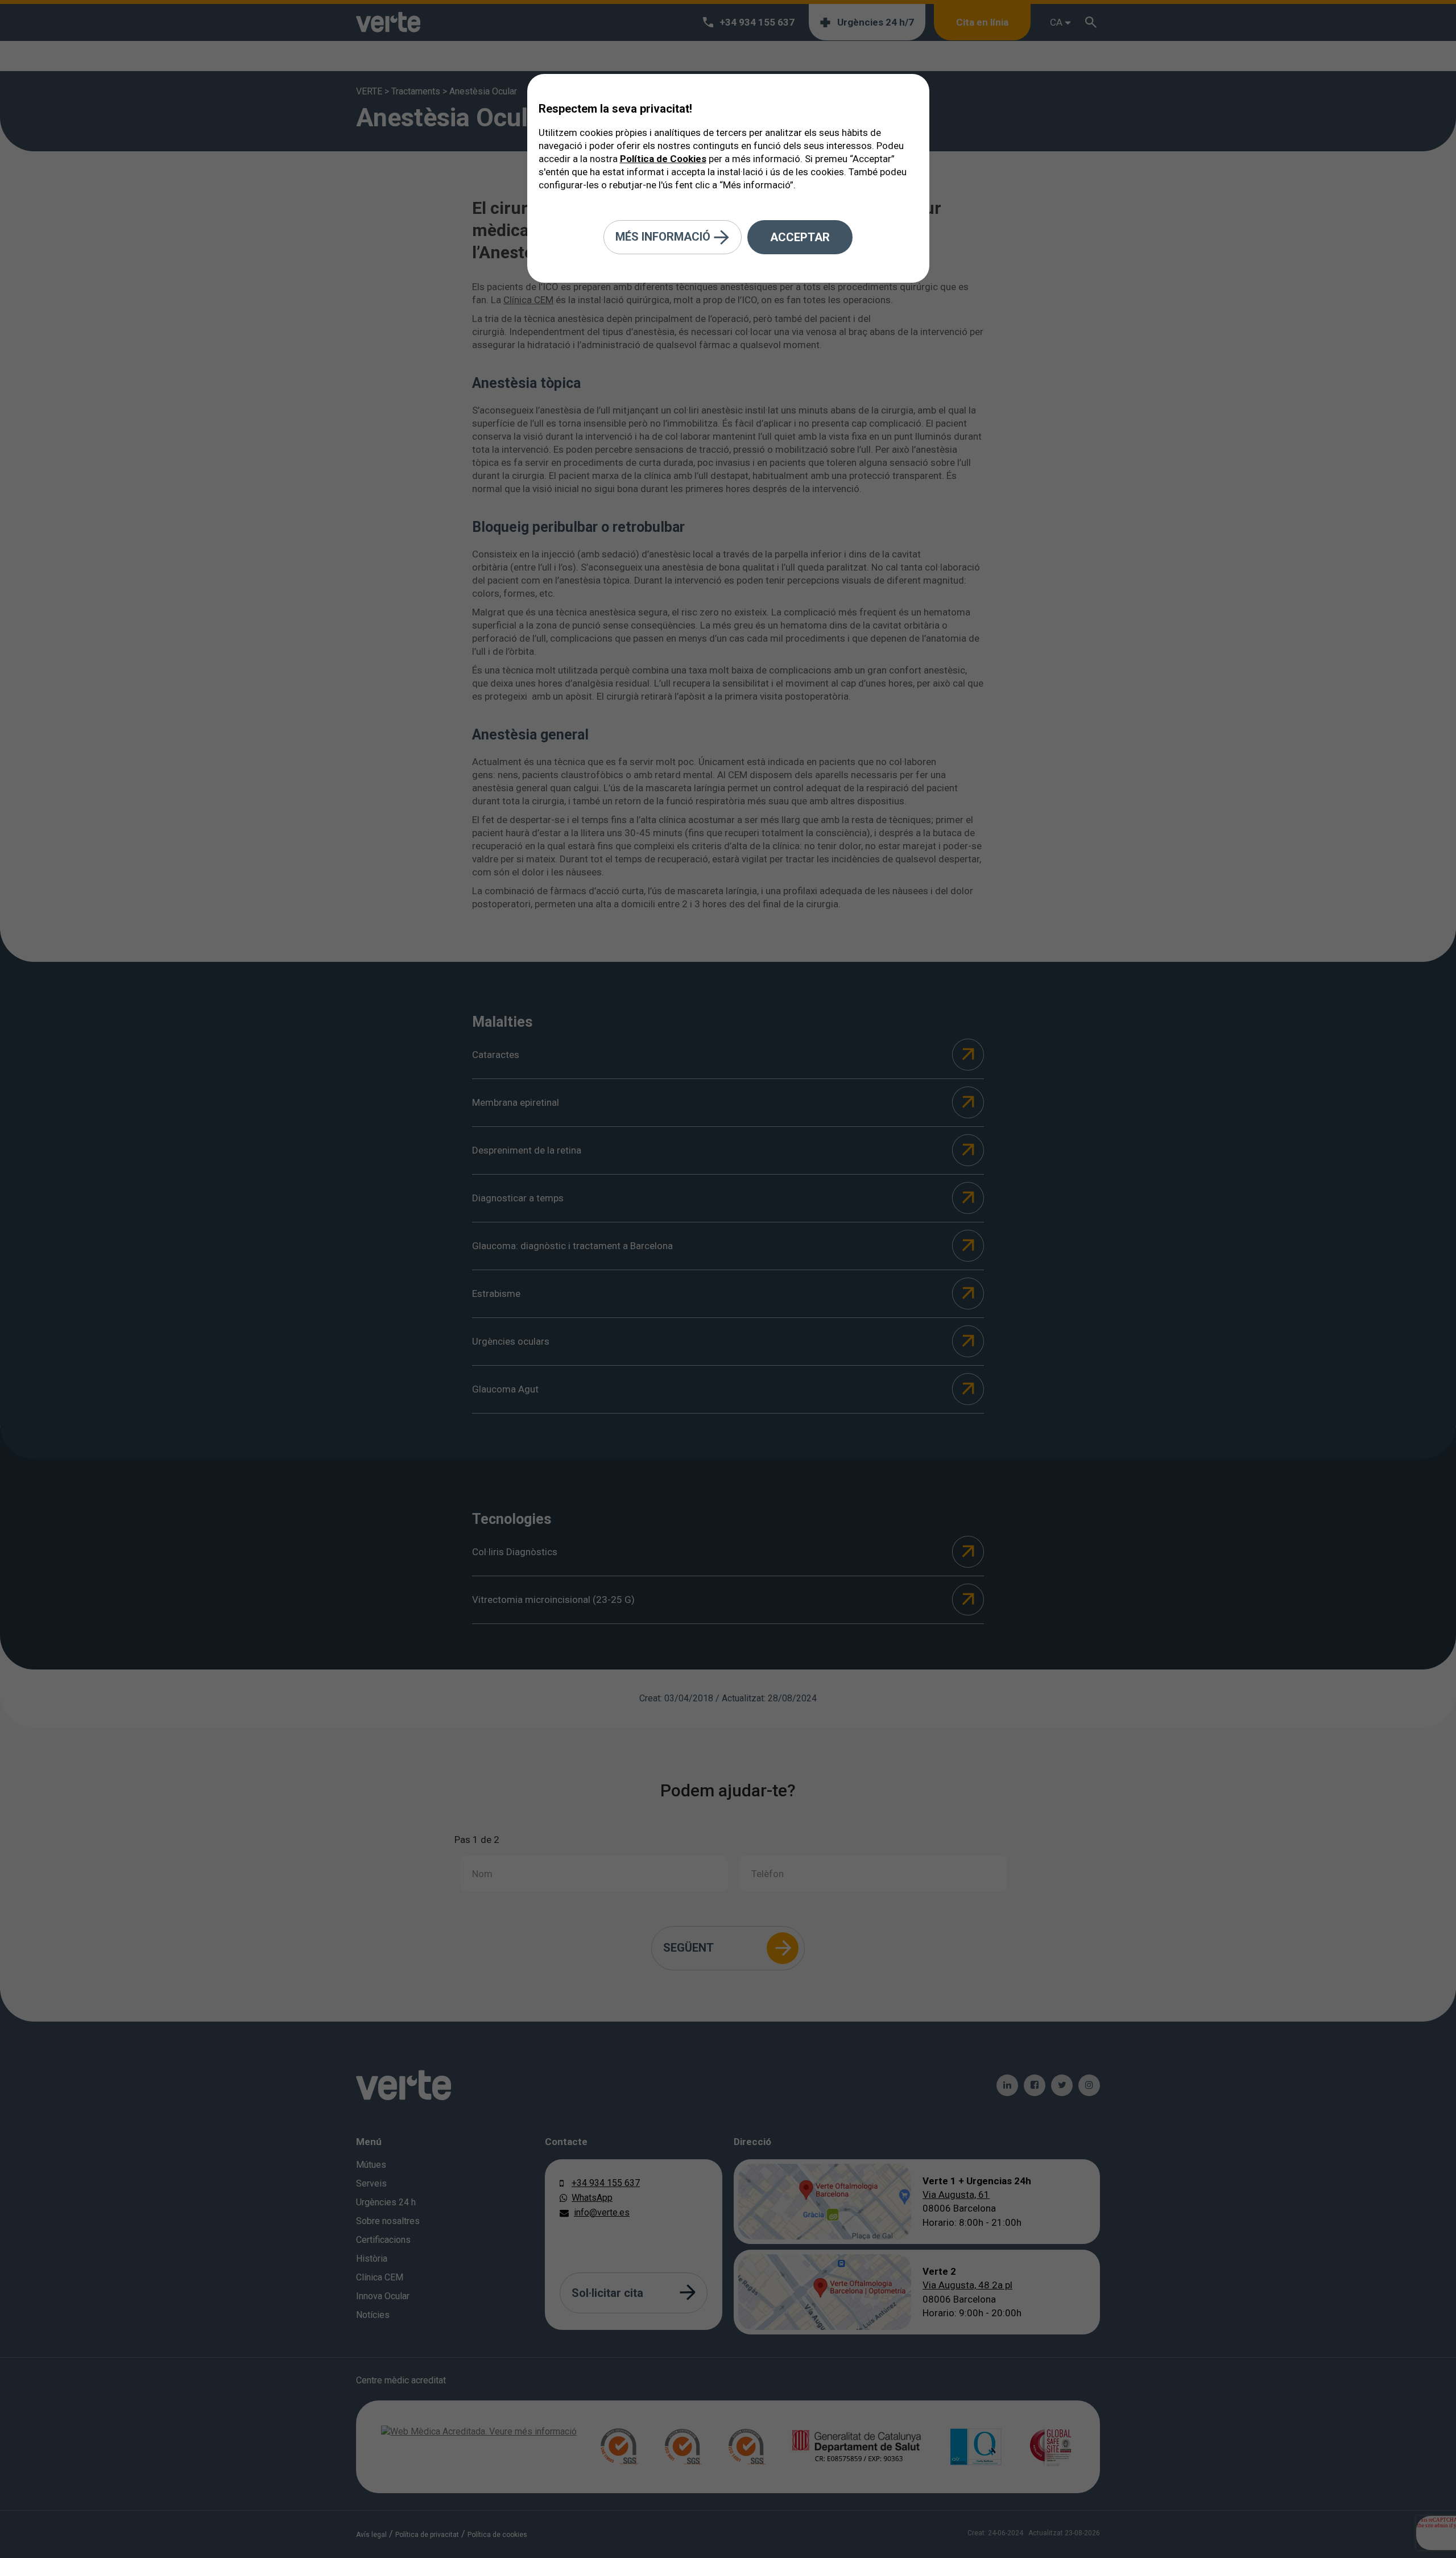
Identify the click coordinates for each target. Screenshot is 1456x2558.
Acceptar (800, 237)
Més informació (664, 236)
